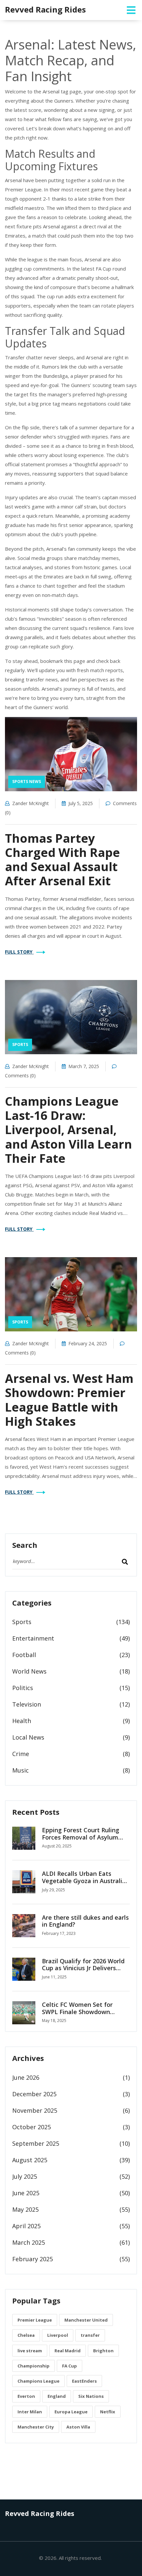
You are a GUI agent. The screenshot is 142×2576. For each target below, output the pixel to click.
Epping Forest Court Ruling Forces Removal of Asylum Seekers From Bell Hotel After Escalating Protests (85, 1841)
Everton (26, 2396)
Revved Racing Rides (45, 9)
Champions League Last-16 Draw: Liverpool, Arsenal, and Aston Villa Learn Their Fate (69, 1130)
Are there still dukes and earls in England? (85, 1921)
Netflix (108, 2412)
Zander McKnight (31, 803)
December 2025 (34, 2094)
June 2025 (26, 2193)
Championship (34, 2366)
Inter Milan (30, 2412)
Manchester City (36, 2427)
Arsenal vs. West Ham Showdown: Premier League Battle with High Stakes (69, 1400)
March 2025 (29, 2242)
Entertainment (33, 1638)
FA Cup (70, 2366)
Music (20, 1770)
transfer (90, 2335)
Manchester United (86, 2320)
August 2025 (30, 2160)
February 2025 (33, 2259)
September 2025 (36, 2143)
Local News (28, 1737)
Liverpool (58, 2335)
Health (22, 1721)
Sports (20, 1044)
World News (29, 1671)
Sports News (27, 782)
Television (27, 1704)
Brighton (103, 2351)
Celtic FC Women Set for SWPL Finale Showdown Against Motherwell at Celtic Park (84, 2015)
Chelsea (26, 2335)
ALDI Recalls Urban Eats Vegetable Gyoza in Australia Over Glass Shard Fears (84, 1881)
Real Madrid (68, 2351)
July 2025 (25, 2176)
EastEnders (84, 2381)
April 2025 (26, 2226)
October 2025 (32, 2127)
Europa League (71, 2412)
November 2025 (35, 2110)
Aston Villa (78, 2427)
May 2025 (25, 2209)
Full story (19, 952)
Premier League (35, 2320)
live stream (30, 2351)
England (57, 2396)
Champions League (38, 2381)
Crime (21, 1754)
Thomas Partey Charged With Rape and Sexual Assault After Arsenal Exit (62, 860)
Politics (23, 1688)
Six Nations (91, 2396)
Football (24, 1655)
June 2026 (26, 2077)
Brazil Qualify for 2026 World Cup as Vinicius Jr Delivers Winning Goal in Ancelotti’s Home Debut (83, 1972)
